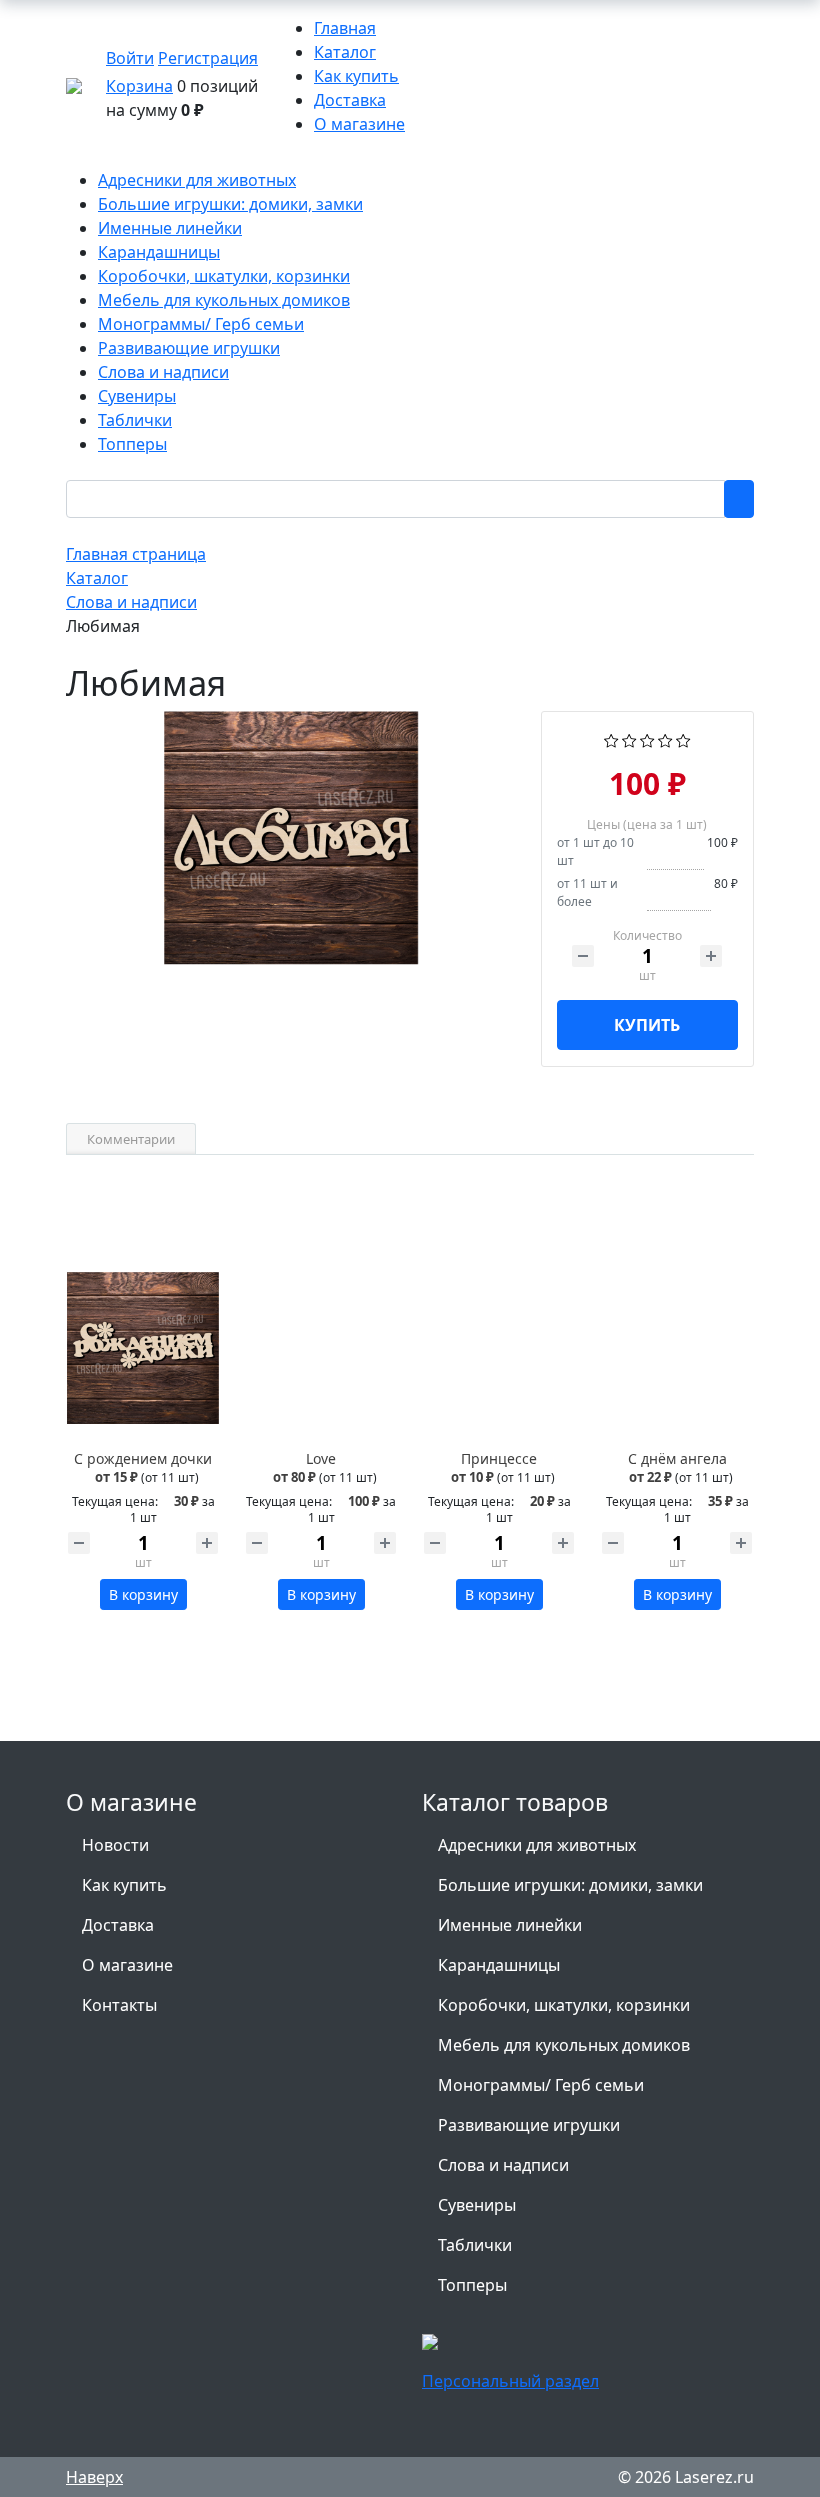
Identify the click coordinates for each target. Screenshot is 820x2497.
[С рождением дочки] (143, 1348)
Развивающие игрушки (529, 2125)
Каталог (345, 52)
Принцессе (499, 1458)
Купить (647, 1025)
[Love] (321, 1348)
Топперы (472, 2285)
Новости (115, 1845)
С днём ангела (677, 1458)
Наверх (94, 2477)
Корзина (139, 86)
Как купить (356, 76)
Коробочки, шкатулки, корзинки (564, 2005)
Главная (345, 28)
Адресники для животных (537, 1845)
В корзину (143, 1594)
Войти (130, 58)
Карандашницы (499, 1965)
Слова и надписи (503, 2165)
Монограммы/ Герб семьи (541, 2085)
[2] (629, 739)
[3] (647, 739)
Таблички (475, 2245)
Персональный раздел (510, 2381)
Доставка (350, 100)
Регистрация (208, 58)
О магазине (359, 124)
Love (321, 1458)
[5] (683, 739)
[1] (611, 739)
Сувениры (477, 2205)
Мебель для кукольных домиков (564, 2045)
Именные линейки (510, 1925)
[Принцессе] (499, 1348)
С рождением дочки (143, 1458)
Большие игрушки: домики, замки (570, 1885)
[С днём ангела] (677, 1348)
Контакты (119, 2005)
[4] (665, 739)
